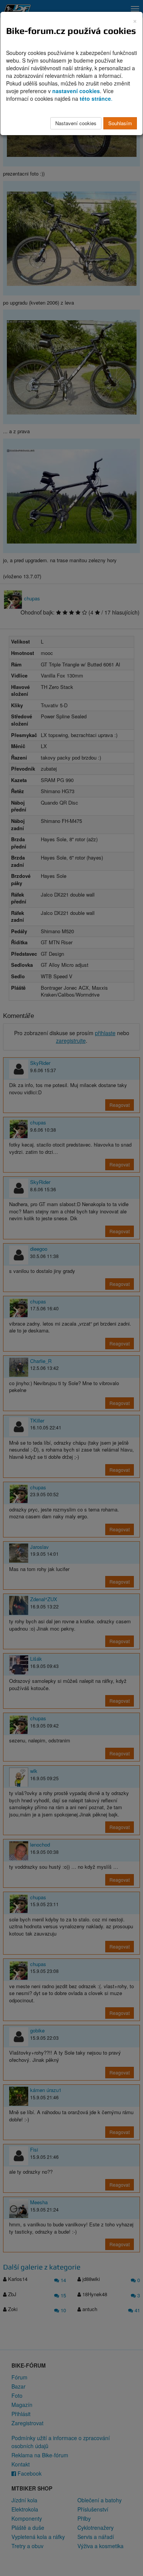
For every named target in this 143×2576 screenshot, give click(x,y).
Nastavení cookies (76, 123)
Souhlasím (120, 123)
